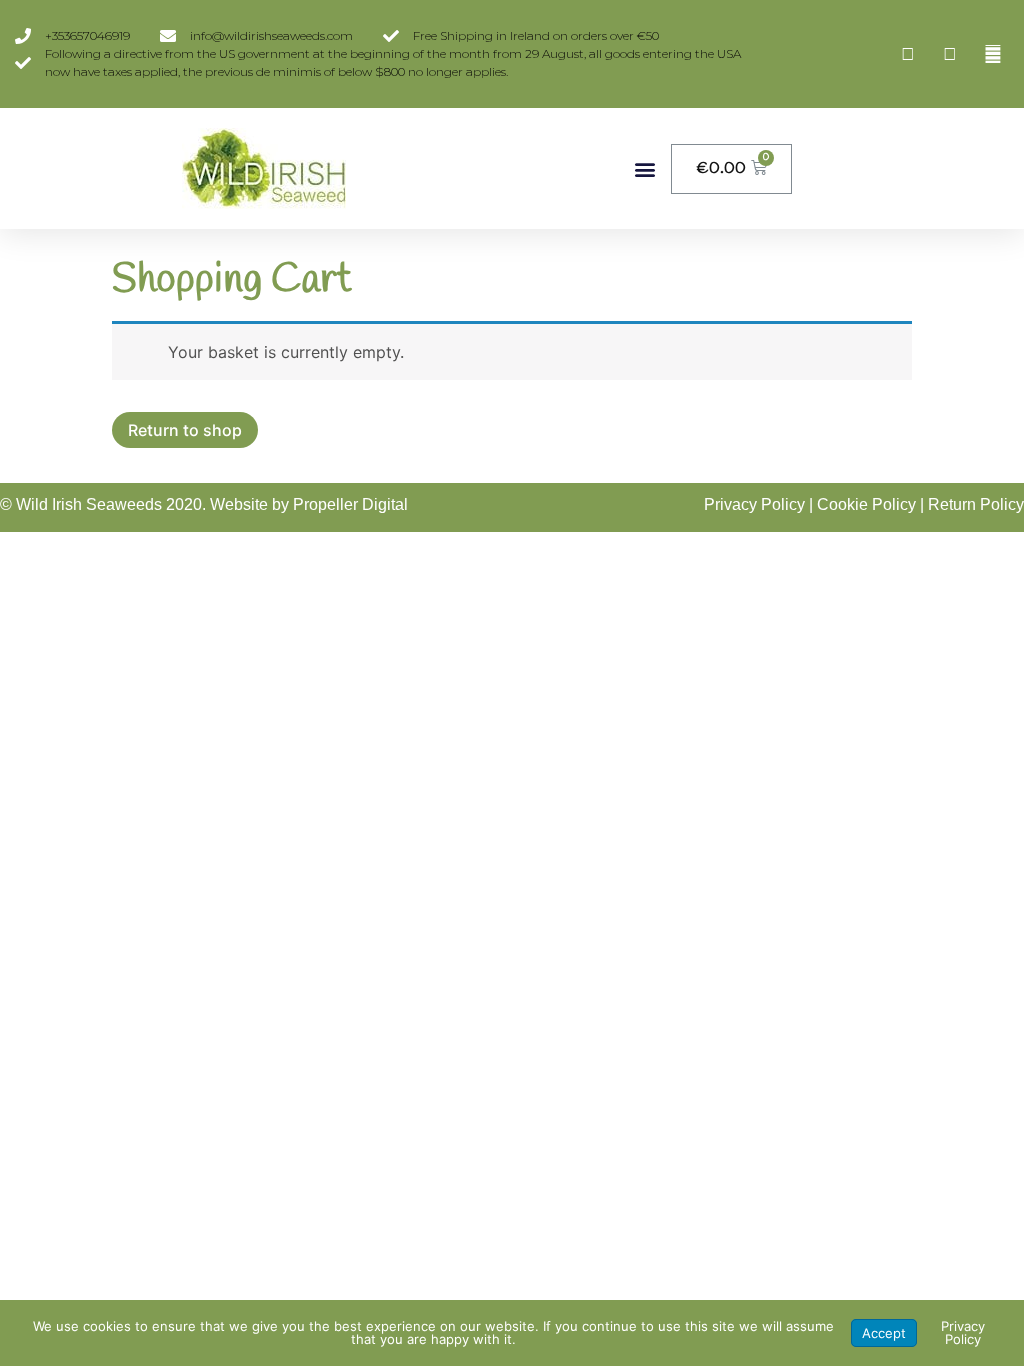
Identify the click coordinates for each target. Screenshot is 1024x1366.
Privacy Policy (754, 504)
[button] (644, 168)
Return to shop (185, 430)
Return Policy (976, 504)
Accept (884, 1333)
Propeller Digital (350, 504)
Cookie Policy (866, 504)
